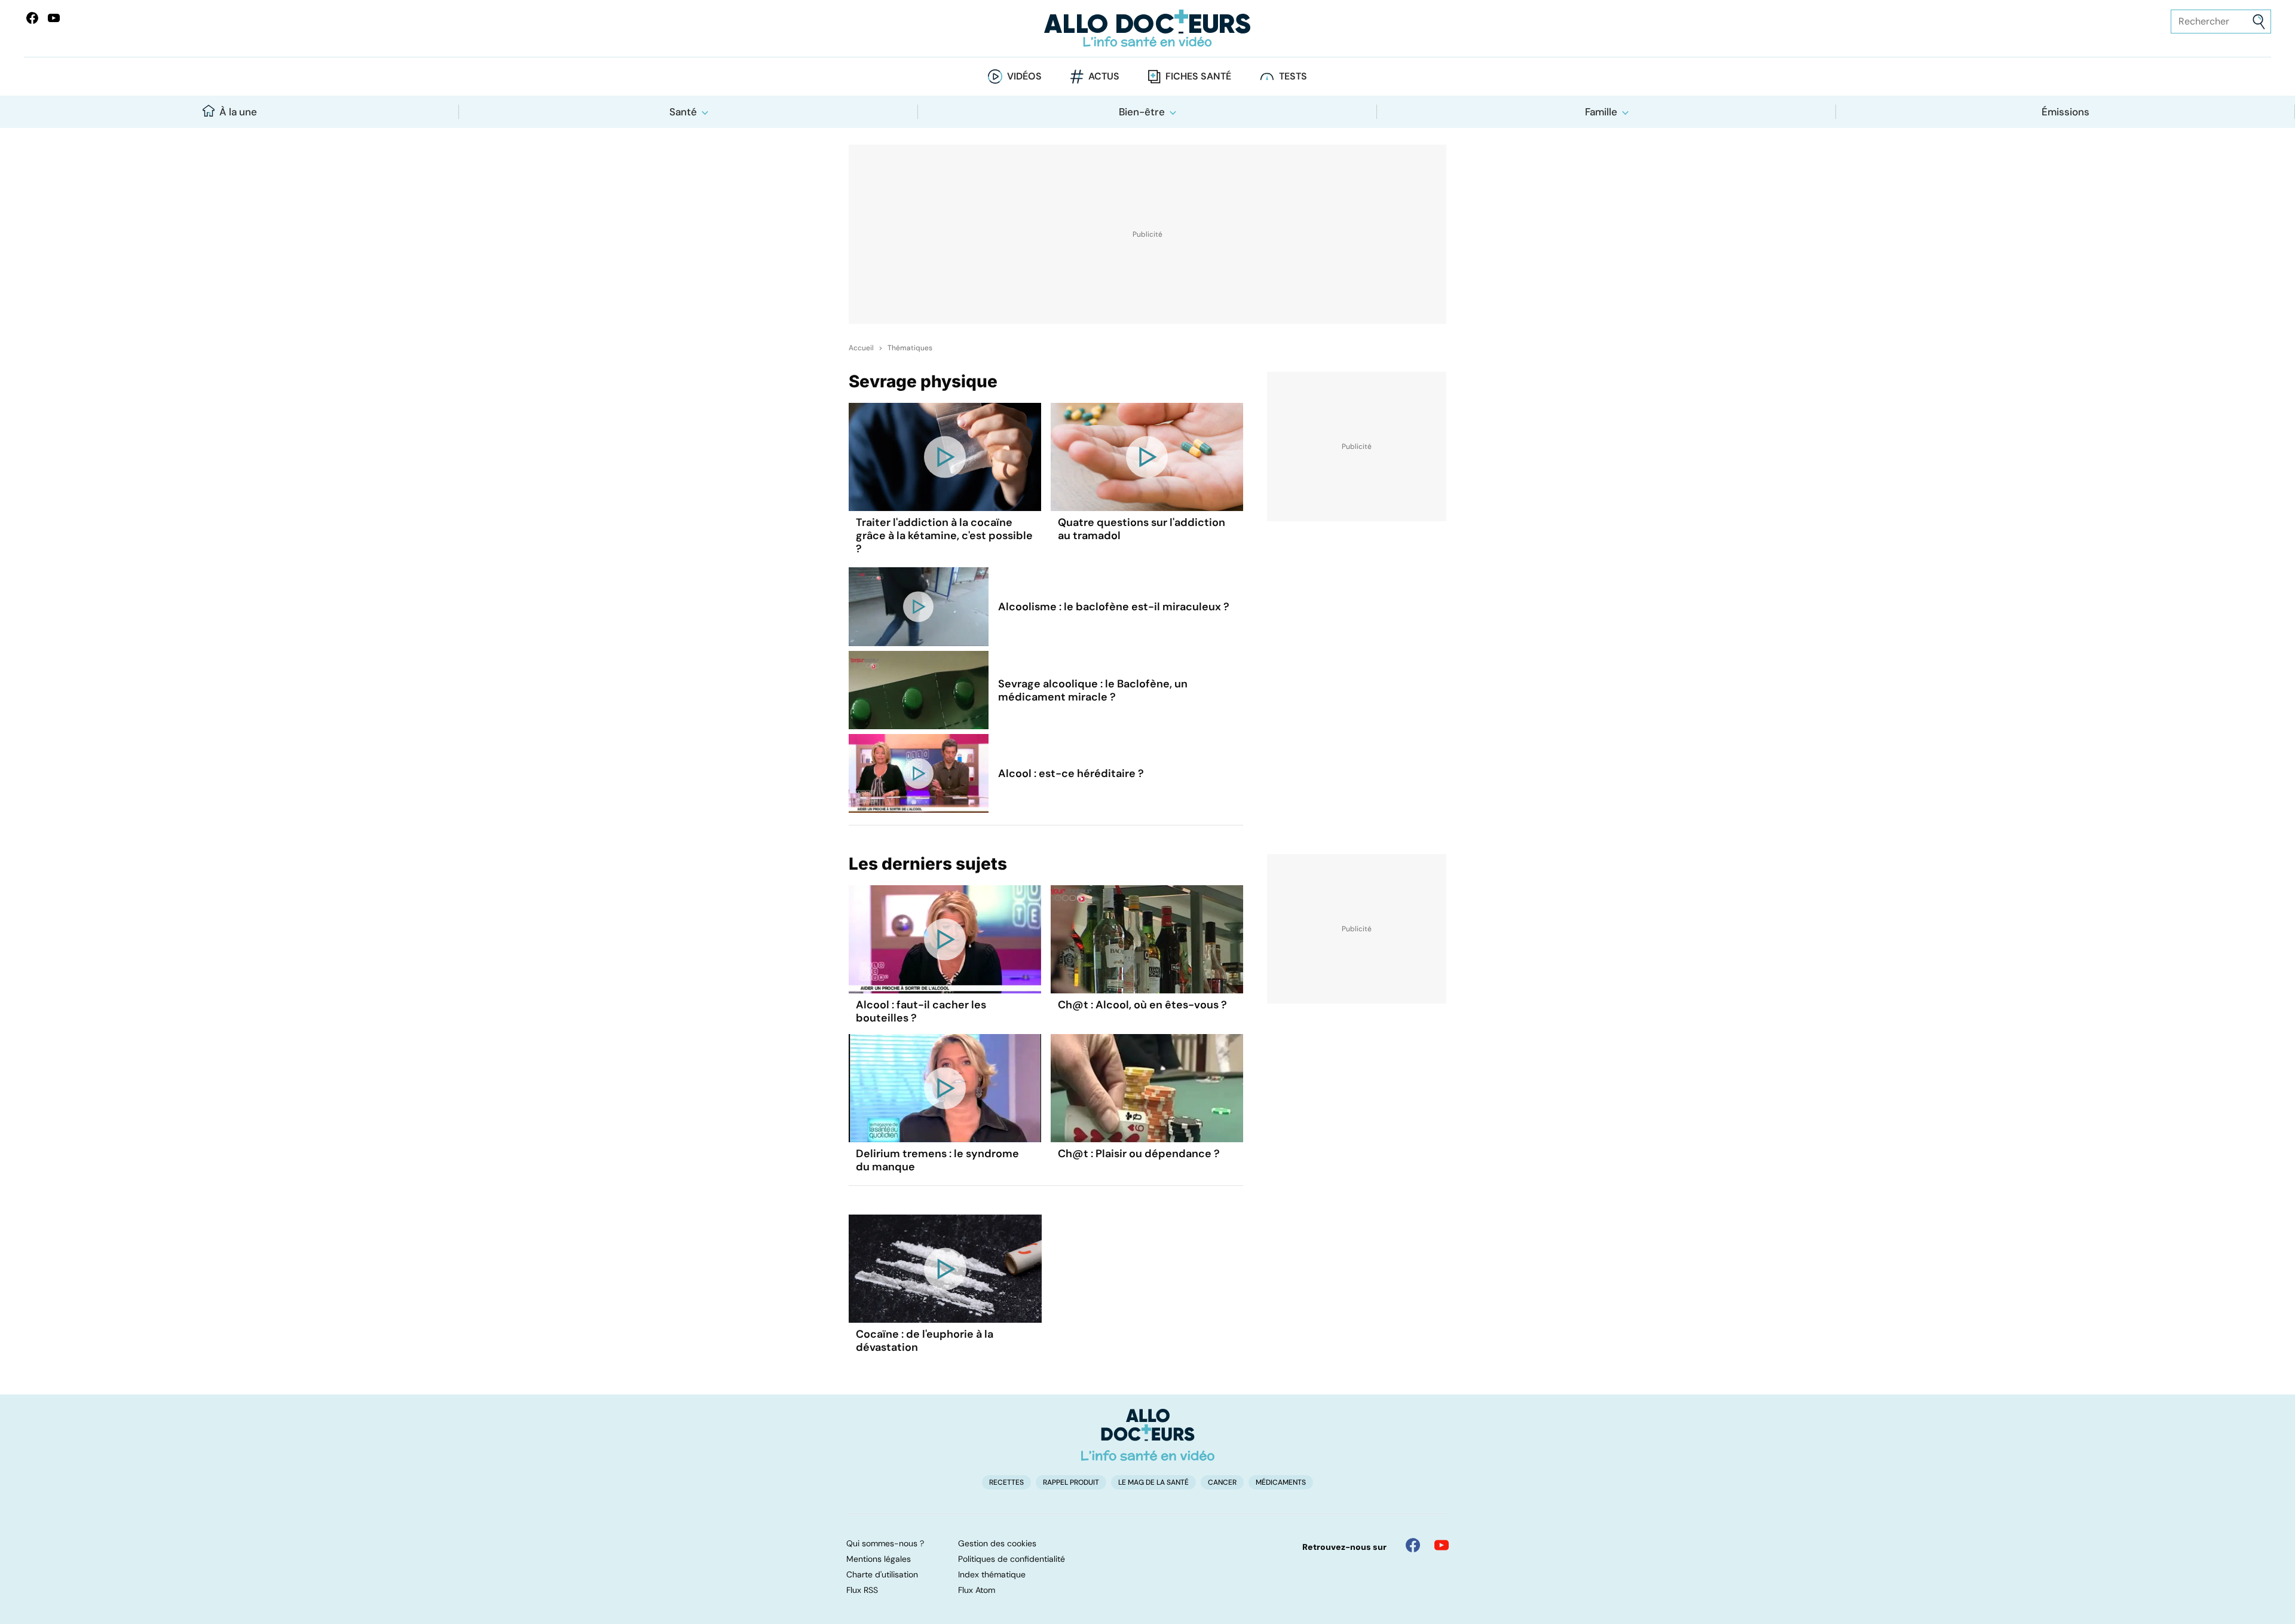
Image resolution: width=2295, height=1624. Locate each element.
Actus (1104, 76)
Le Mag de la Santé (1153, 1482)
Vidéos (1024, 76)
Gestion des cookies (997, 1543)
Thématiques (910, 348)
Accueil (861, 348)
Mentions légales (879, 1559)
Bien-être (1142, 112)
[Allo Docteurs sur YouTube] (54, 18)
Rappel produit (1071, 1482)
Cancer (1222, 1482)
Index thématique (992, 1574)
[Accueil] (1148, 1435)
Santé (683, 112)
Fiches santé (1198, 76)
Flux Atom (977, 1590)
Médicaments (1281, 1482)
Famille (1601, 112)
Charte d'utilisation (882, 1574)
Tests (1293, 76)
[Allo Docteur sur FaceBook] (32, 18)
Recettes (1006, 1482)
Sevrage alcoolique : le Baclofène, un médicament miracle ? (1093, 690)
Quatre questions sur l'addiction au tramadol (1142, 529)
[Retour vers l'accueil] (1147, 28)
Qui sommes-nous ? (885, 1543)
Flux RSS (862, 1590)
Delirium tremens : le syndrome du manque (937, 1160)
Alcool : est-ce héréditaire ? (1071, 773)
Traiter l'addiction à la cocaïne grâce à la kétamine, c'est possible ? (944, 536)
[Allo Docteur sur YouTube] (1442, 1545)
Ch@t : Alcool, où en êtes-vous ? (1142, 1005)
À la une (238, 112)
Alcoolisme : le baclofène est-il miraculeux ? (1114, 607)
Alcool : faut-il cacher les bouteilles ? (921, 1011)
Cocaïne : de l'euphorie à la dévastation (925, 1341)
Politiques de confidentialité (1012, 1559)
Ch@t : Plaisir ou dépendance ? (1139, 1154)
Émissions (2065, 112)
